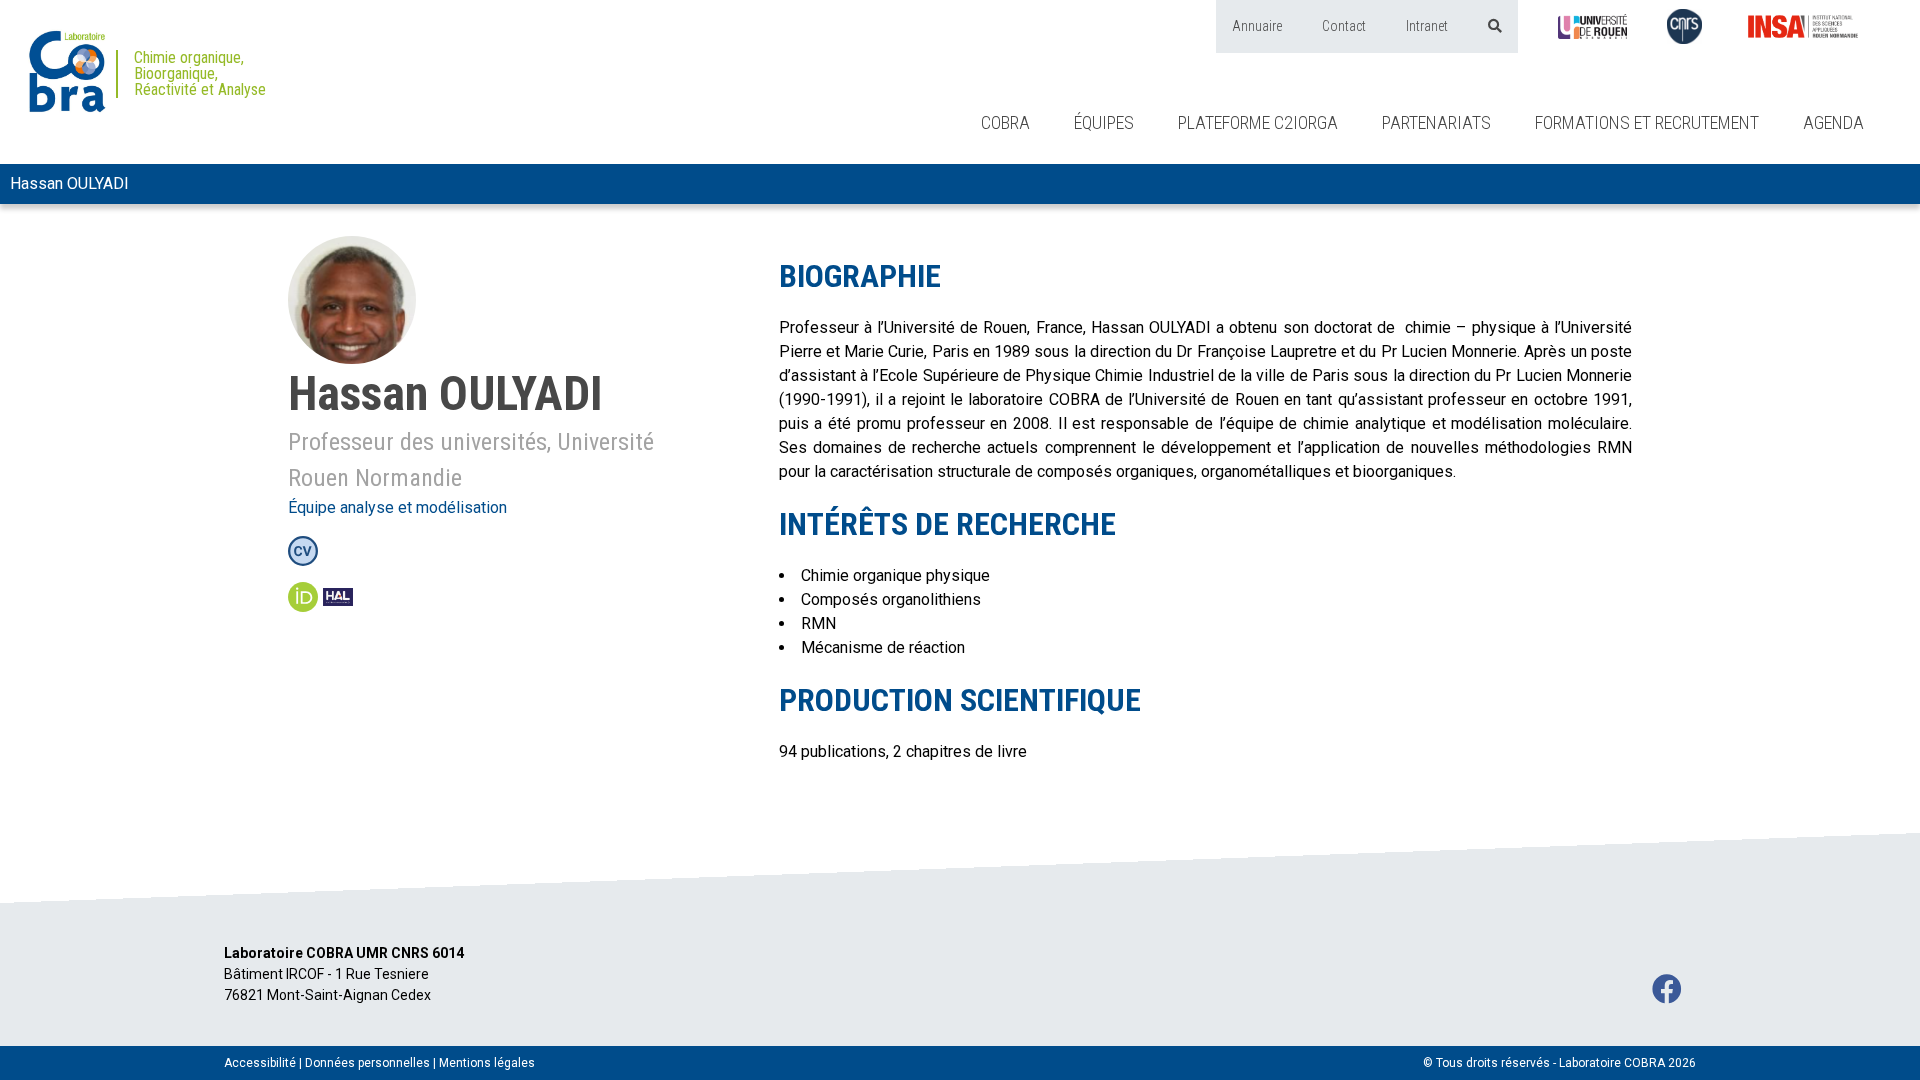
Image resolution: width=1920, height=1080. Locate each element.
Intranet (1427, 26)
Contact (1344, 26)
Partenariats (1436, 122)
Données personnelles (367, 1063)
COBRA (1005, 122)
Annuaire (1257, 26)
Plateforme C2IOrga (1258, 122)
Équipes (1104, 122)
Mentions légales (487, 1063)
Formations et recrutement (1647, 122)
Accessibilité (260, 1063)
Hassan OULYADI (69, 183)
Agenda (1833, 122)
